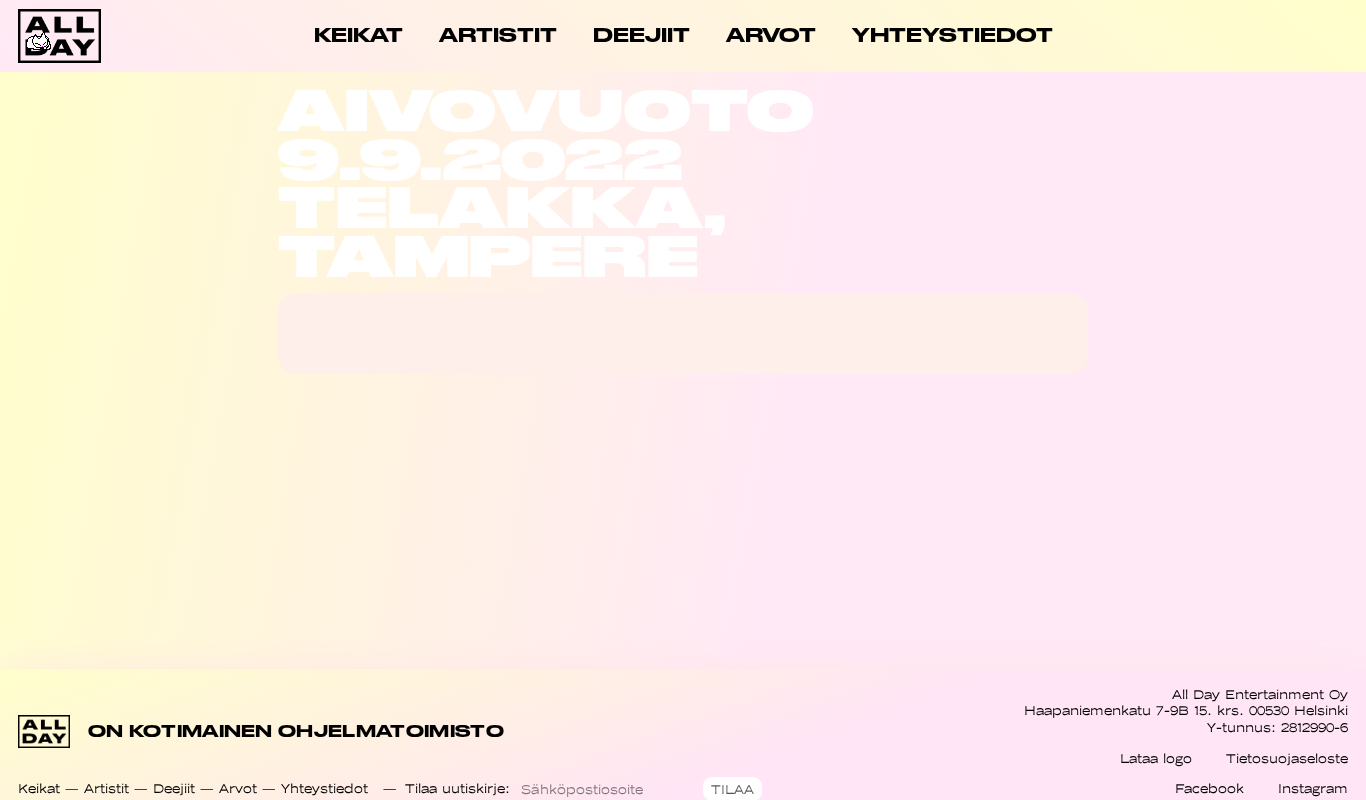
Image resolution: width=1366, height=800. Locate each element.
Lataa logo (1156, 758)
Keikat (39, 788)
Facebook (1209, 788)
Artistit (106, 788)
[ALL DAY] (84, 36)
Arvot (238, 788)
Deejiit (174, 788)
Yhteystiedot (324, 788)
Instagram (1313, 788)
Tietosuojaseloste (1287, 758)
